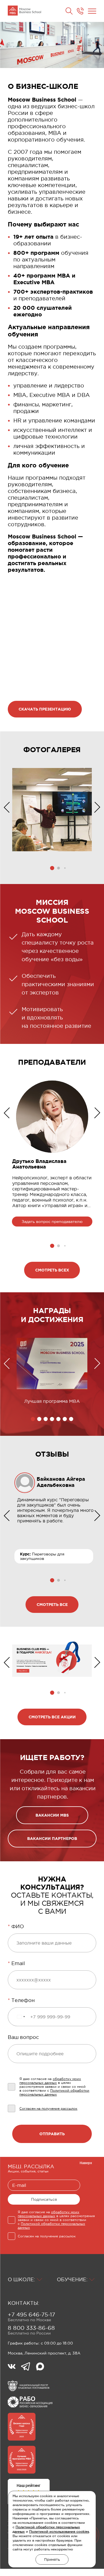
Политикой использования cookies (59, 2532)
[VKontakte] (14, 2367)
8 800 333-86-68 (31, 2328)
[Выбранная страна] (21, 2017)
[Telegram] (28, 2367)
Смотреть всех (52, 1270)
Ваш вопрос (23, 2037)
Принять (52, 2559)
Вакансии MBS (52, 1815)
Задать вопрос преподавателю (52, 1222)
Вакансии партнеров (52, 1839)
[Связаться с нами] (80, 11)
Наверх (86, 2163)
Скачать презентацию (45, 709)
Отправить (52, 2134)
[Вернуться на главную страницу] (24, 11)
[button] (52, 868)
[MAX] (40, 2367)
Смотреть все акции (52, 1717)
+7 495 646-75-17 (31, 2315)
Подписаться (44, 2199)
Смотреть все (52, 1605)
